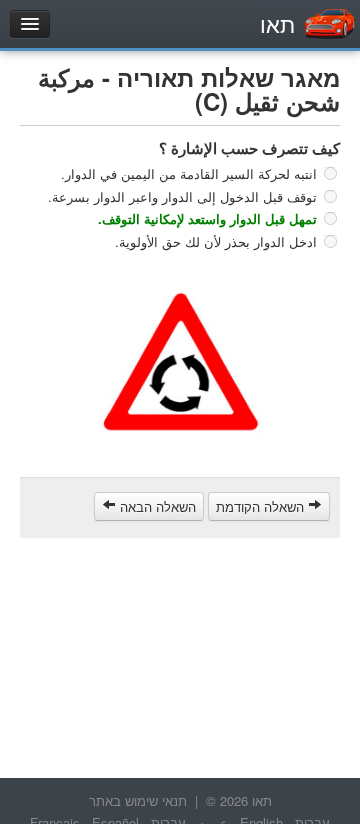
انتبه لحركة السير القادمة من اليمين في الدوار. (189, 173)
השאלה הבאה (156, 506)
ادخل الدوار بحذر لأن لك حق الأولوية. (216, 240)
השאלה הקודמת (262, 506)
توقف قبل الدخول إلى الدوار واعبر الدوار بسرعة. (182, 195)
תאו (277, 23)
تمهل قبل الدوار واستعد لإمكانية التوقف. (207, 218)
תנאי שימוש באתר (138, 800)
